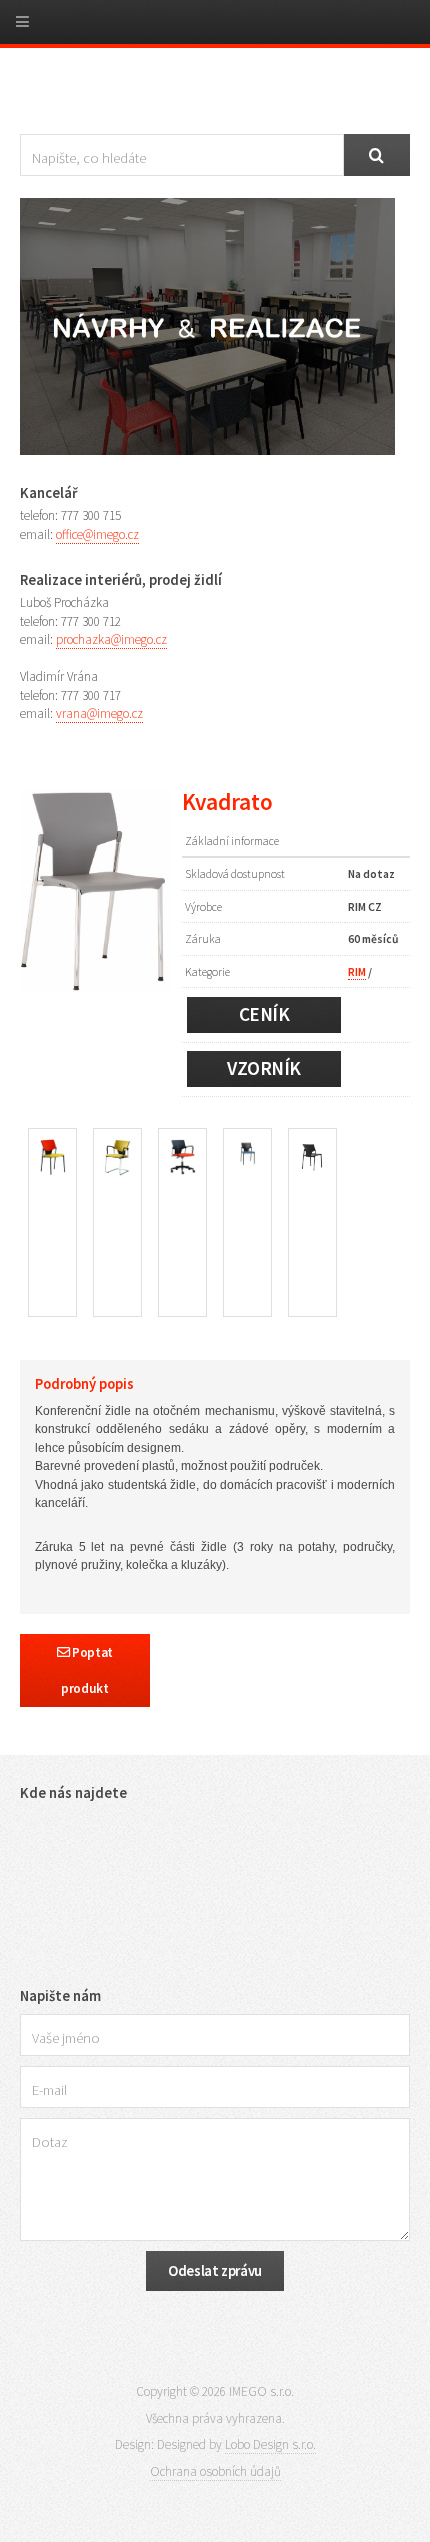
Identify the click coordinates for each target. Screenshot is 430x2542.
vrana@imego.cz (99, 713)
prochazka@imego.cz (111, 639)
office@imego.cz (97, 534)
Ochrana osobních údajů (215, 2471)
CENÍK (264, 1014)
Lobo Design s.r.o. (270, 2444)
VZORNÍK (264, 1068)
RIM (357, 971)
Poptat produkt (87, 1670)
